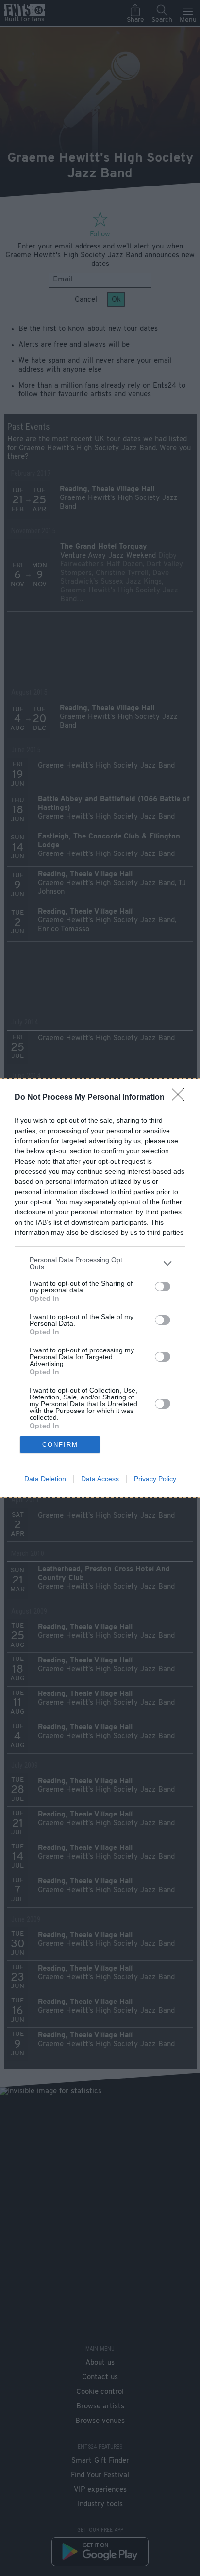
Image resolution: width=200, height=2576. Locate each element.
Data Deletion (45, 1479)
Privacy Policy (155, 1479)
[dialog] (100, 1288)
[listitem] (100, 1263)
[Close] (181, 1098)
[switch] (163, 1287)
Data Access (100, 1479)
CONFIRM (60, 1445)
